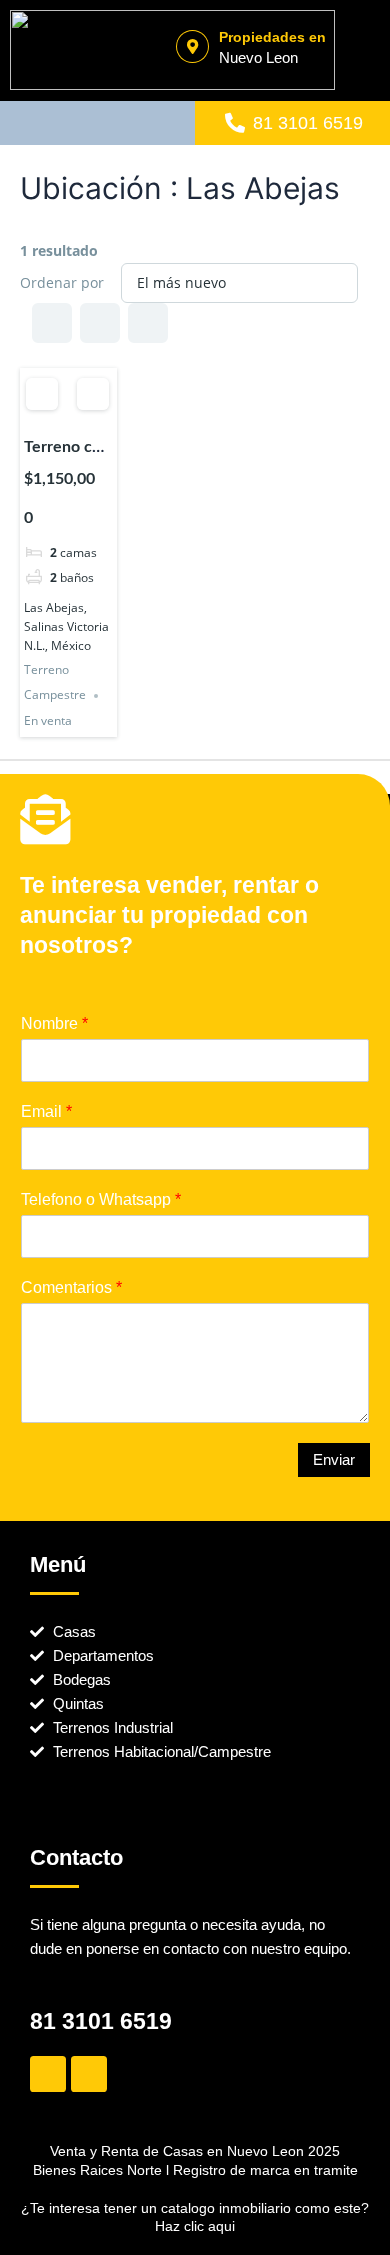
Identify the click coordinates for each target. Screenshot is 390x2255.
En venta (48, 720)
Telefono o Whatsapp (101, 1199)
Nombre (54, 1023)
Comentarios (71, 1287)
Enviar (334, 1460)
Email (46, 1111)
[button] (98, 123)
